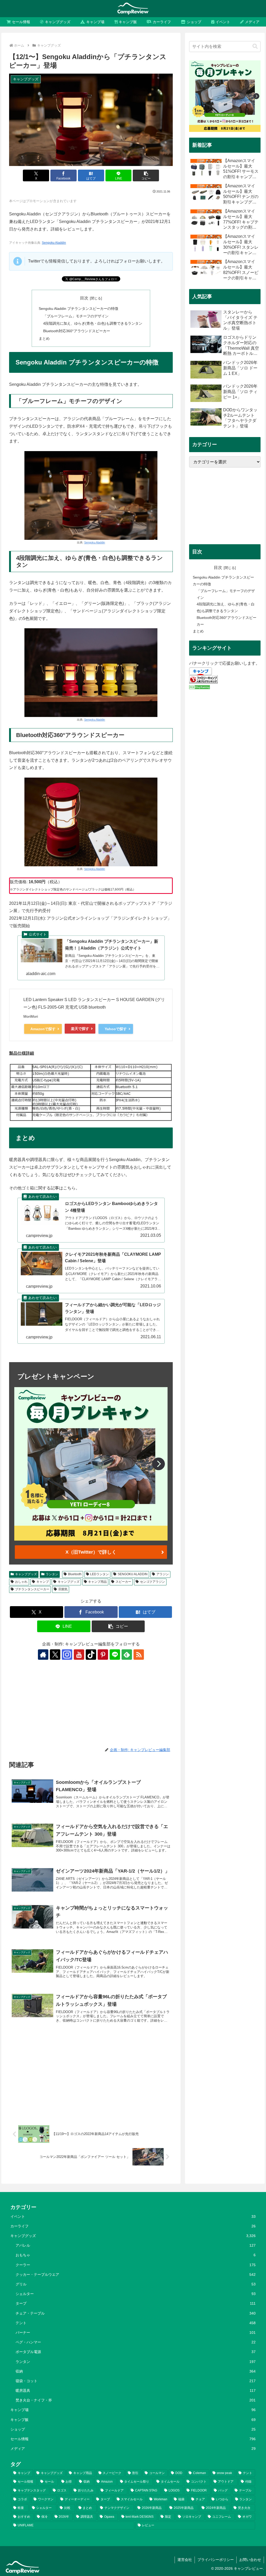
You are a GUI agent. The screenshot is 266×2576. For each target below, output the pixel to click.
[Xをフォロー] (55, 1655)
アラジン (163, 1574)
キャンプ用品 (97, 1582)
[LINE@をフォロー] (115, 1655)
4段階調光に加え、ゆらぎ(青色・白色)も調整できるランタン (93, 323)
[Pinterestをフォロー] (103, 1655)
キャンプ (43, 1582)
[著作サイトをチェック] (43, 1655)
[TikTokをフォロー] (91, 1655)
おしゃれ (21, 1582)
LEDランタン (99, 1574)
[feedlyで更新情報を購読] (127, 1655)
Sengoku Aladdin (54, 243)
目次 (84, 298)
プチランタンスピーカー (32, 1589)
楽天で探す (80, 1029)
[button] (146, 175)
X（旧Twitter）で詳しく (91, 1552)
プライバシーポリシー (216, 2560)
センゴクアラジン (152, 1582)
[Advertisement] (91, 1704)
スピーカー (123, 1582)
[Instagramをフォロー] (67, 1655)
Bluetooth (75, 1574)
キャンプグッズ (26, 1574)
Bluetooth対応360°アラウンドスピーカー (77, 331)
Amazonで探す (43, 1029)
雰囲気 (63, 1589)
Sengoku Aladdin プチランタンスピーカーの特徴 (78, 309)
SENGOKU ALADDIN (133, 1574)
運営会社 (185, 2560)
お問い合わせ (250, 2560)
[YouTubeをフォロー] (79, 1655)
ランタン (52, 1574)
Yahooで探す (116, 1029)
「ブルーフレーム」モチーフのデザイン (76, 316)
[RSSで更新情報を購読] (139, 1655)
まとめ (44, 338)
